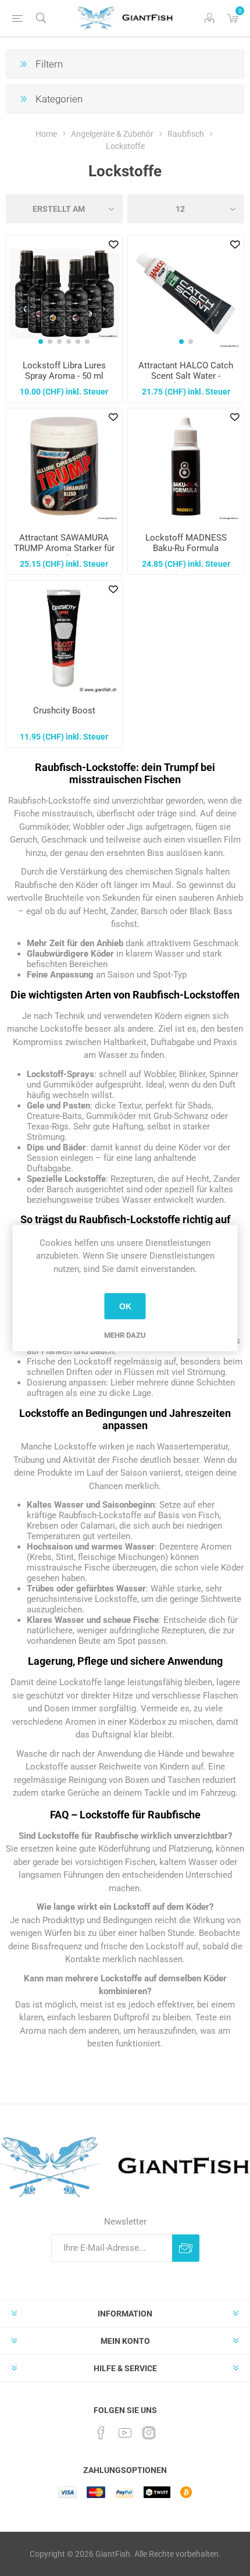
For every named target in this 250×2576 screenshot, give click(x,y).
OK (125, 1306)
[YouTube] (125, 2433)
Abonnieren (186, 2248)
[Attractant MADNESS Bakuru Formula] (186, 466)
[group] (64, 294)
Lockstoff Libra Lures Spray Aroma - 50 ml (64, 371)
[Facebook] (101, 2433)
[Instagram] (149, 2433)
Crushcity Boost (64, 710)
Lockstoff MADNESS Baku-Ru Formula (186, 543)
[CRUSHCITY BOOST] (64, 639)
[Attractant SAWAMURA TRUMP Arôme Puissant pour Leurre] (64, 466)
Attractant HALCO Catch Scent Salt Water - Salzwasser (186, 376)
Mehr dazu (125, 1335)
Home (46, 134)
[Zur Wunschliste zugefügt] (113, 244)
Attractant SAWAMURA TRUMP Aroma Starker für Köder (64, 548)
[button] (41, 342)
